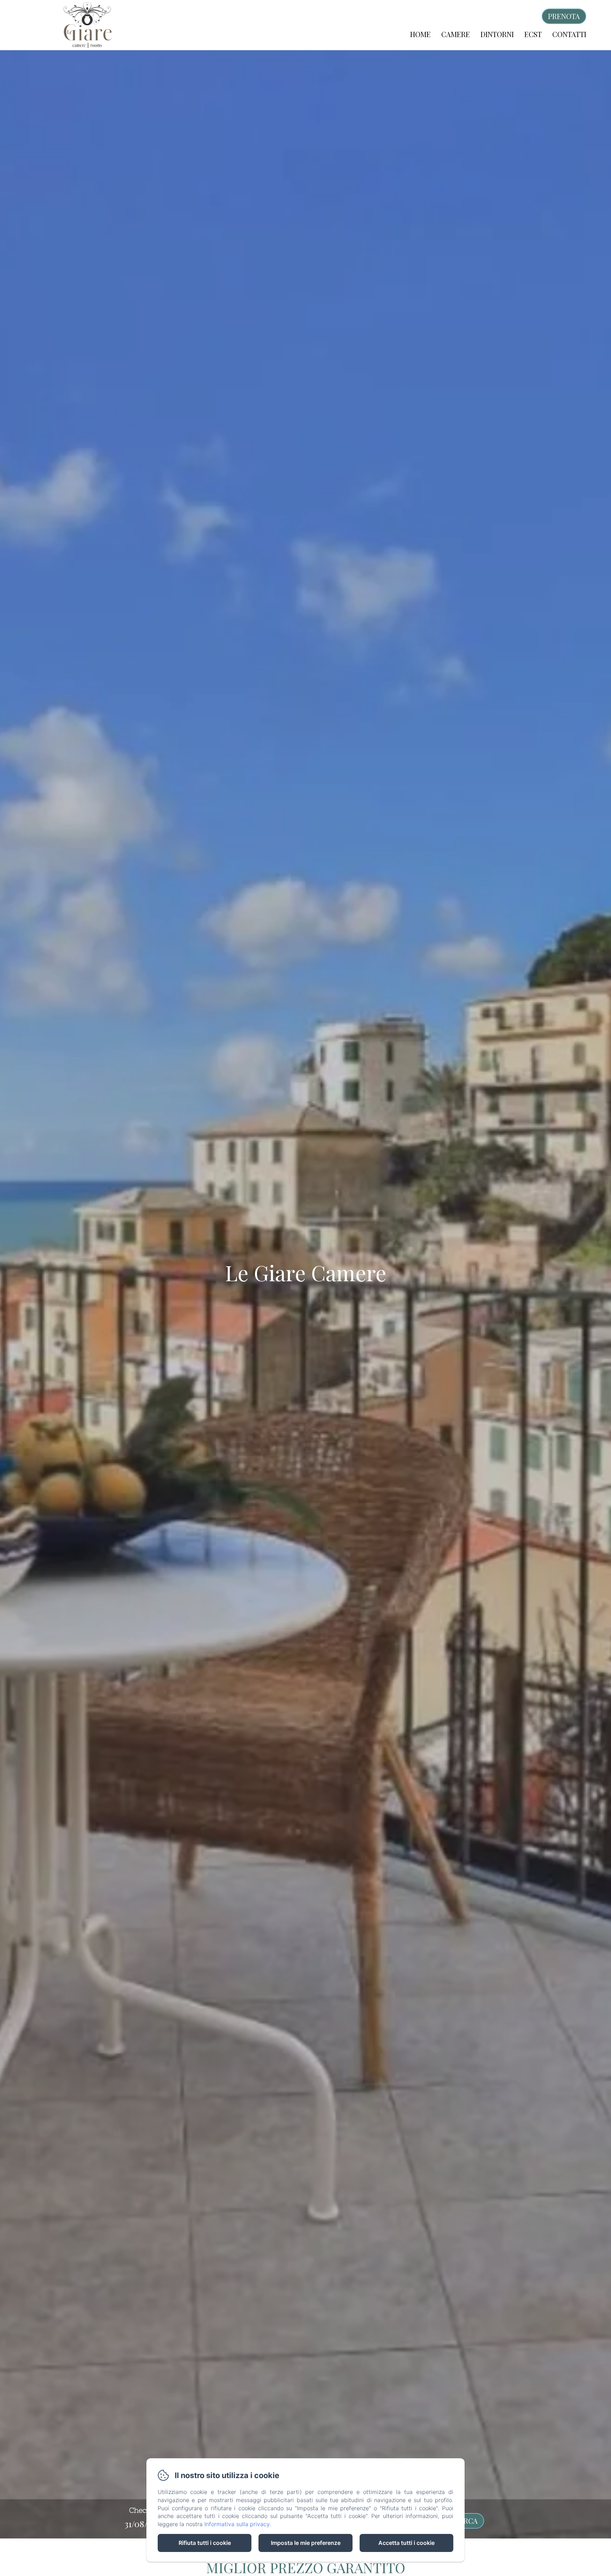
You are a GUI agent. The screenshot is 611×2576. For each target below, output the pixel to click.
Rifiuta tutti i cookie (205, 2543)
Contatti (569, 34)
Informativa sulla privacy (237, 2524)
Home (420, 34)
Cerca (466, 2521)
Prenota (564, 16)
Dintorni (497, 34)
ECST (533, 34)
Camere (456, 34)
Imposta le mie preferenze (306, 2543)
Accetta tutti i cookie (406, 2543)
